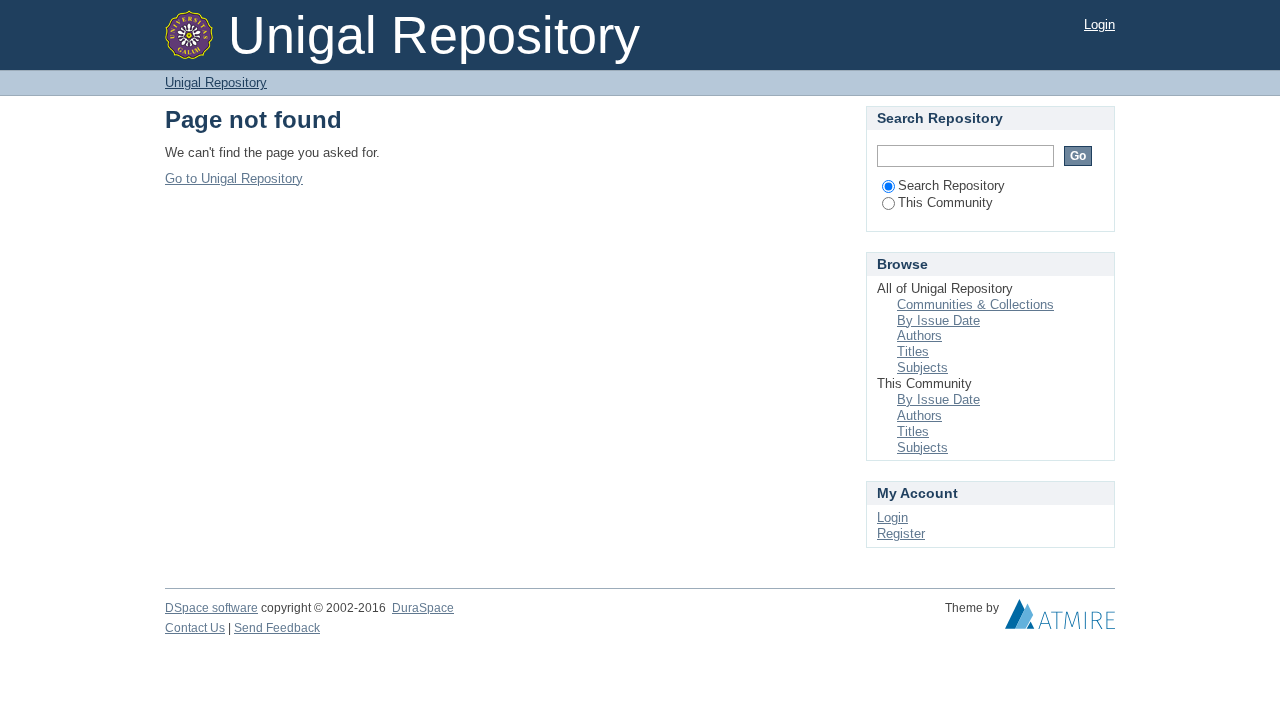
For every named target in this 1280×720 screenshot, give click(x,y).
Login (1099, 24)
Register (901, 533)
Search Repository (951, 185)
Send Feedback (277, 628)
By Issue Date (938, 320)
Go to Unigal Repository (234, 178)
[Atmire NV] (1060, 619)
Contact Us (195, 628)
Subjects (922, 367)
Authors (919, 335)
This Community (945, 202)
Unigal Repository (216, 82)
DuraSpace (423, 608)
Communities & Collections (975, 304)
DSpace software (211, 608)
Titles (913, 351)
